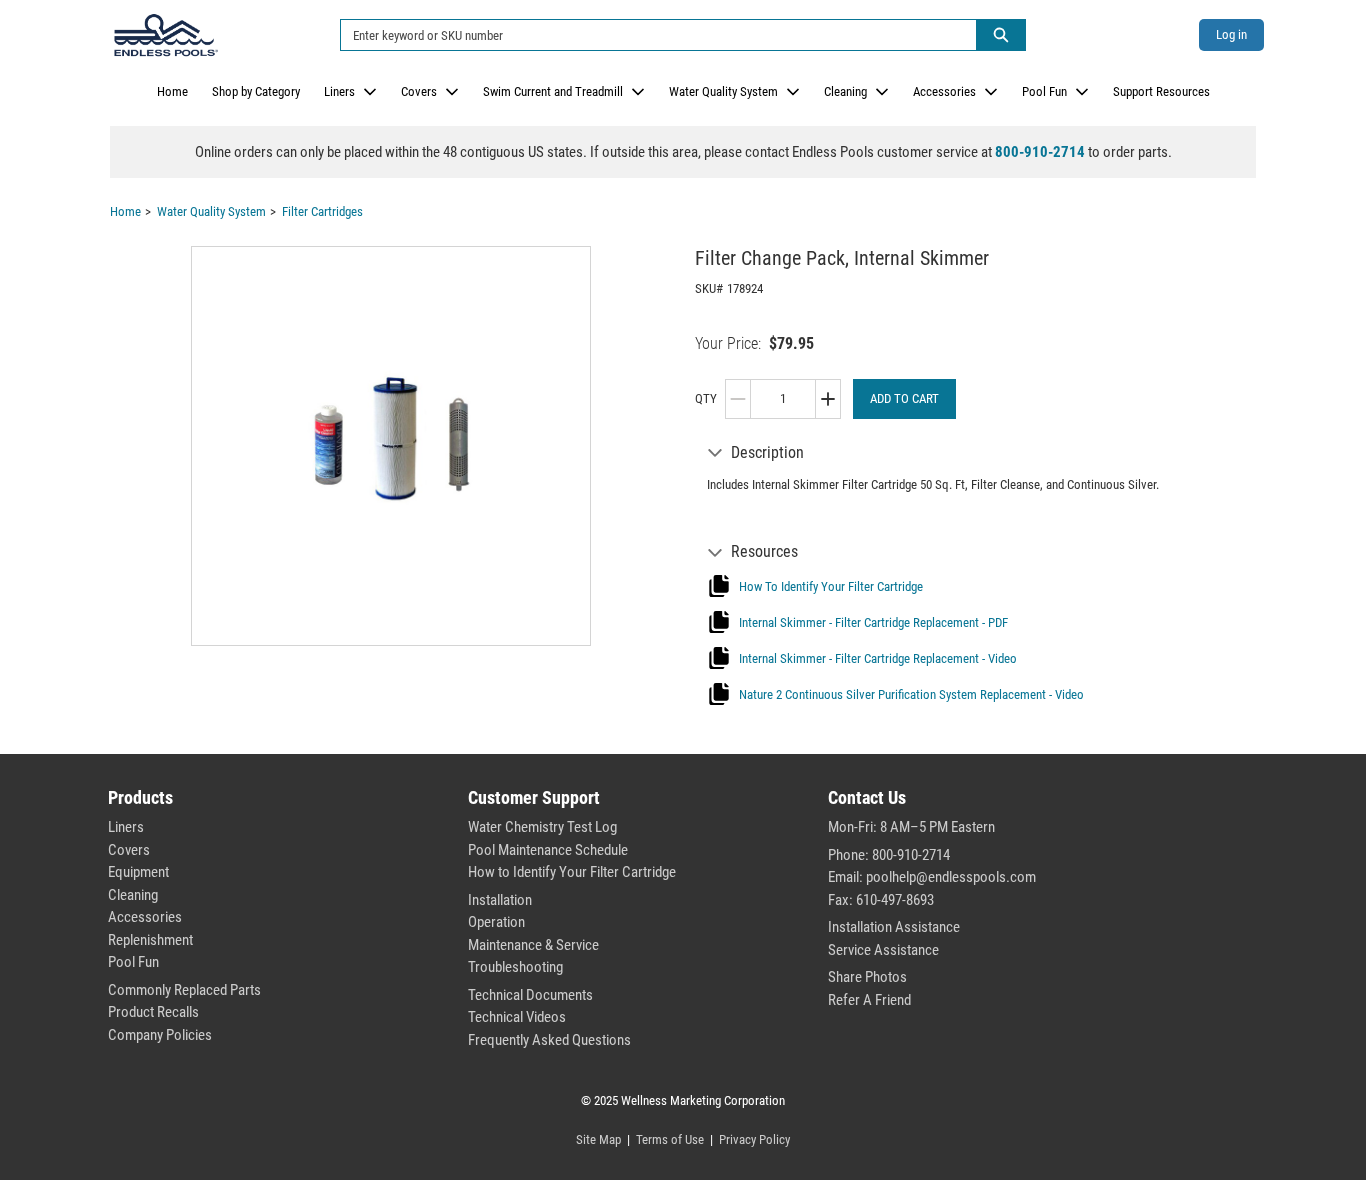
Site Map (598, 1139)
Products (140, 797)
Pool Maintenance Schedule (548, 850)
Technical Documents (530, 995)
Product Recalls (153, 1012)
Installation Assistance (894, 927)
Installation (500, 900)
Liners (339, 91)
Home (172, 91)
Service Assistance (883, 950)
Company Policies (160, 1035)
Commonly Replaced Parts (184, 990)
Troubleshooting (515, 967)
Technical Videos (517, 1017)
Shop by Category (256, 91)
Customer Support (534, 797)
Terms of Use (670, 1139)
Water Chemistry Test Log (542, 827)
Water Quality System (723, 91)
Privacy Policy (754, 1139)
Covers (419, 91)
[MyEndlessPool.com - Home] (166, 35)
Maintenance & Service (533, 945)
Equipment (138, 872)
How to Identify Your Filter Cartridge (572, 872)
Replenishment (150, 940)
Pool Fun (1044, 91)
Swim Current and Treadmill (553, 91)
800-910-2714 (1040, 152)
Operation (496, 922)
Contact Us (867, 797)
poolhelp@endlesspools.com (951, 877)
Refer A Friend (869, 1000)
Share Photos (867, 977)
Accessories (944, 91)
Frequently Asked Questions (549, 1040)
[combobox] (650, 35)
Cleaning (845, 91)
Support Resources (1161, 91)
